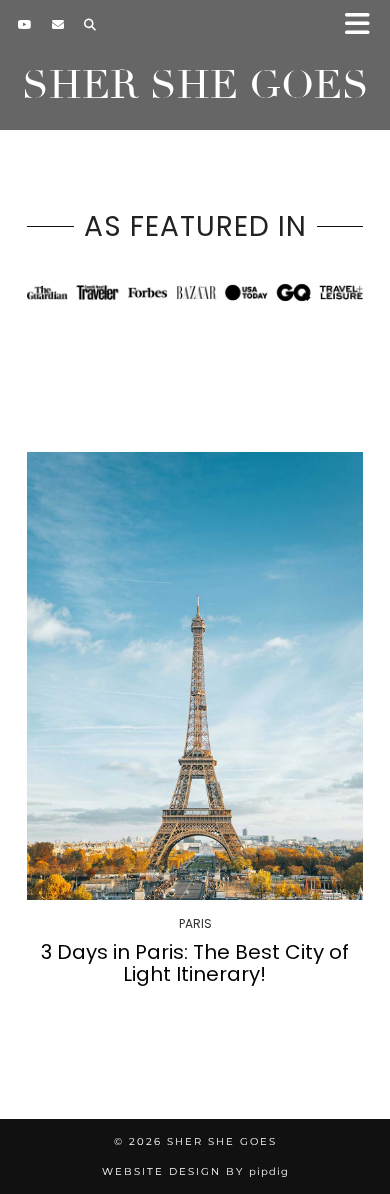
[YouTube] (25, 25)
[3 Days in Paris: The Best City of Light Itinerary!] (195, 676)
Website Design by (195, 1171)
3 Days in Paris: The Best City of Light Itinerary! (195, 963)
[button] (363, 25)
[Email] (58, 25)
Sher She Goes (195, 85)
